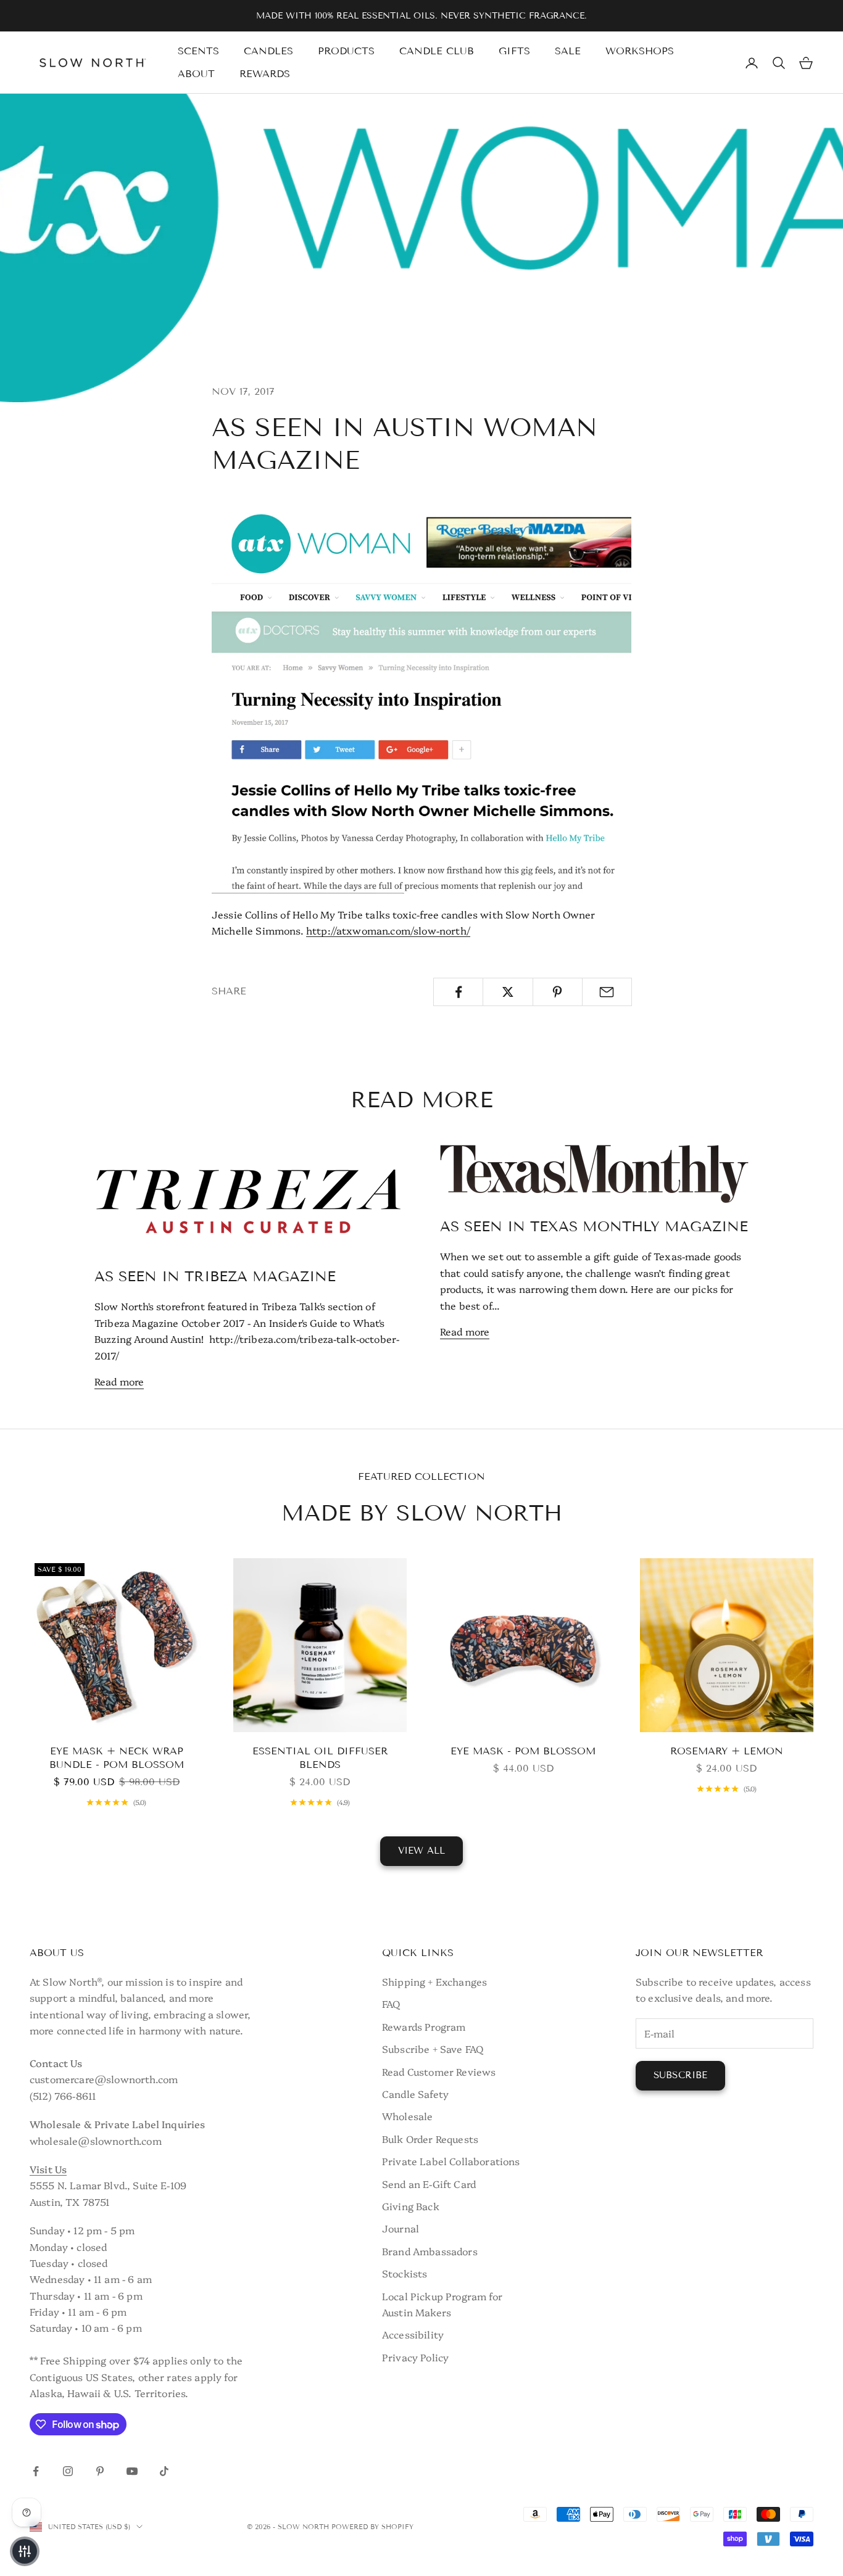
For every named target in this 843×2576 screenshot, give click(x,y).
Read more (119, 1381)
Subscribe (680, 2075)
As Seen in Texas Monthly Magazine (594, 1226)
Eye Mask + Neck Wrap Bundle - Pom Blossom (117, 1758)
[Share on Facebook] (458, 992)
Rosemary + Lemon (727, 1751)
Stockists (405, 2273)
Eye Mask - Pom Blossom (523, 1751)
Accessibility (413, 2334)
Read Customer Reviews (439, 2071)
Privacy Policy (415, 2357)
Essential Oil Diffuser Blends (320, 1758)
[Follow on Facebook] (36, 2471)
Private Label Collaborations (451, 2161)
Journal (401, 2228)
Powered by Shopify (372, 2527)
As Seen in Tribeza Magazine (215, 1276)
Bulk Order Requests (430, 2139)
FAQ (391, 2004)
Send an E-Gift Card (429, 2184)
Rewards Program (424, 2026)
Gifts (514, 51)
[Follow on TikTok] (164, 2471)
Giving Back (411, 2206)
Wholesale (407, 2116)
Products (346, 51)
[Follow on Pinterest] (100, 2471)
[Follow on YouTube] (132, 2471)
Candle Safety (415, 2094)
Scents (198, 51)
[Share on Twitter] (508, 992)
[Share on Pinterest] (558, 992)
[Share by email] (607, 992)
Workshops (640, 51)
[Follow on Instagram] (68, 2471)
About (196, 74)
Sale (568, 51)
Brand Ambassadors (430, 2251)
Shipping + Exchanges (434, 1981)
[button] (25, 2551)
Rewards (265, 74)
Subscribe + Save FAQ (433, 2049)
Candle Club (437, 51)
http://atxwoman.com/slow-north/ (388, 930)
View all (421, 1851)
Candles (268, 51)
